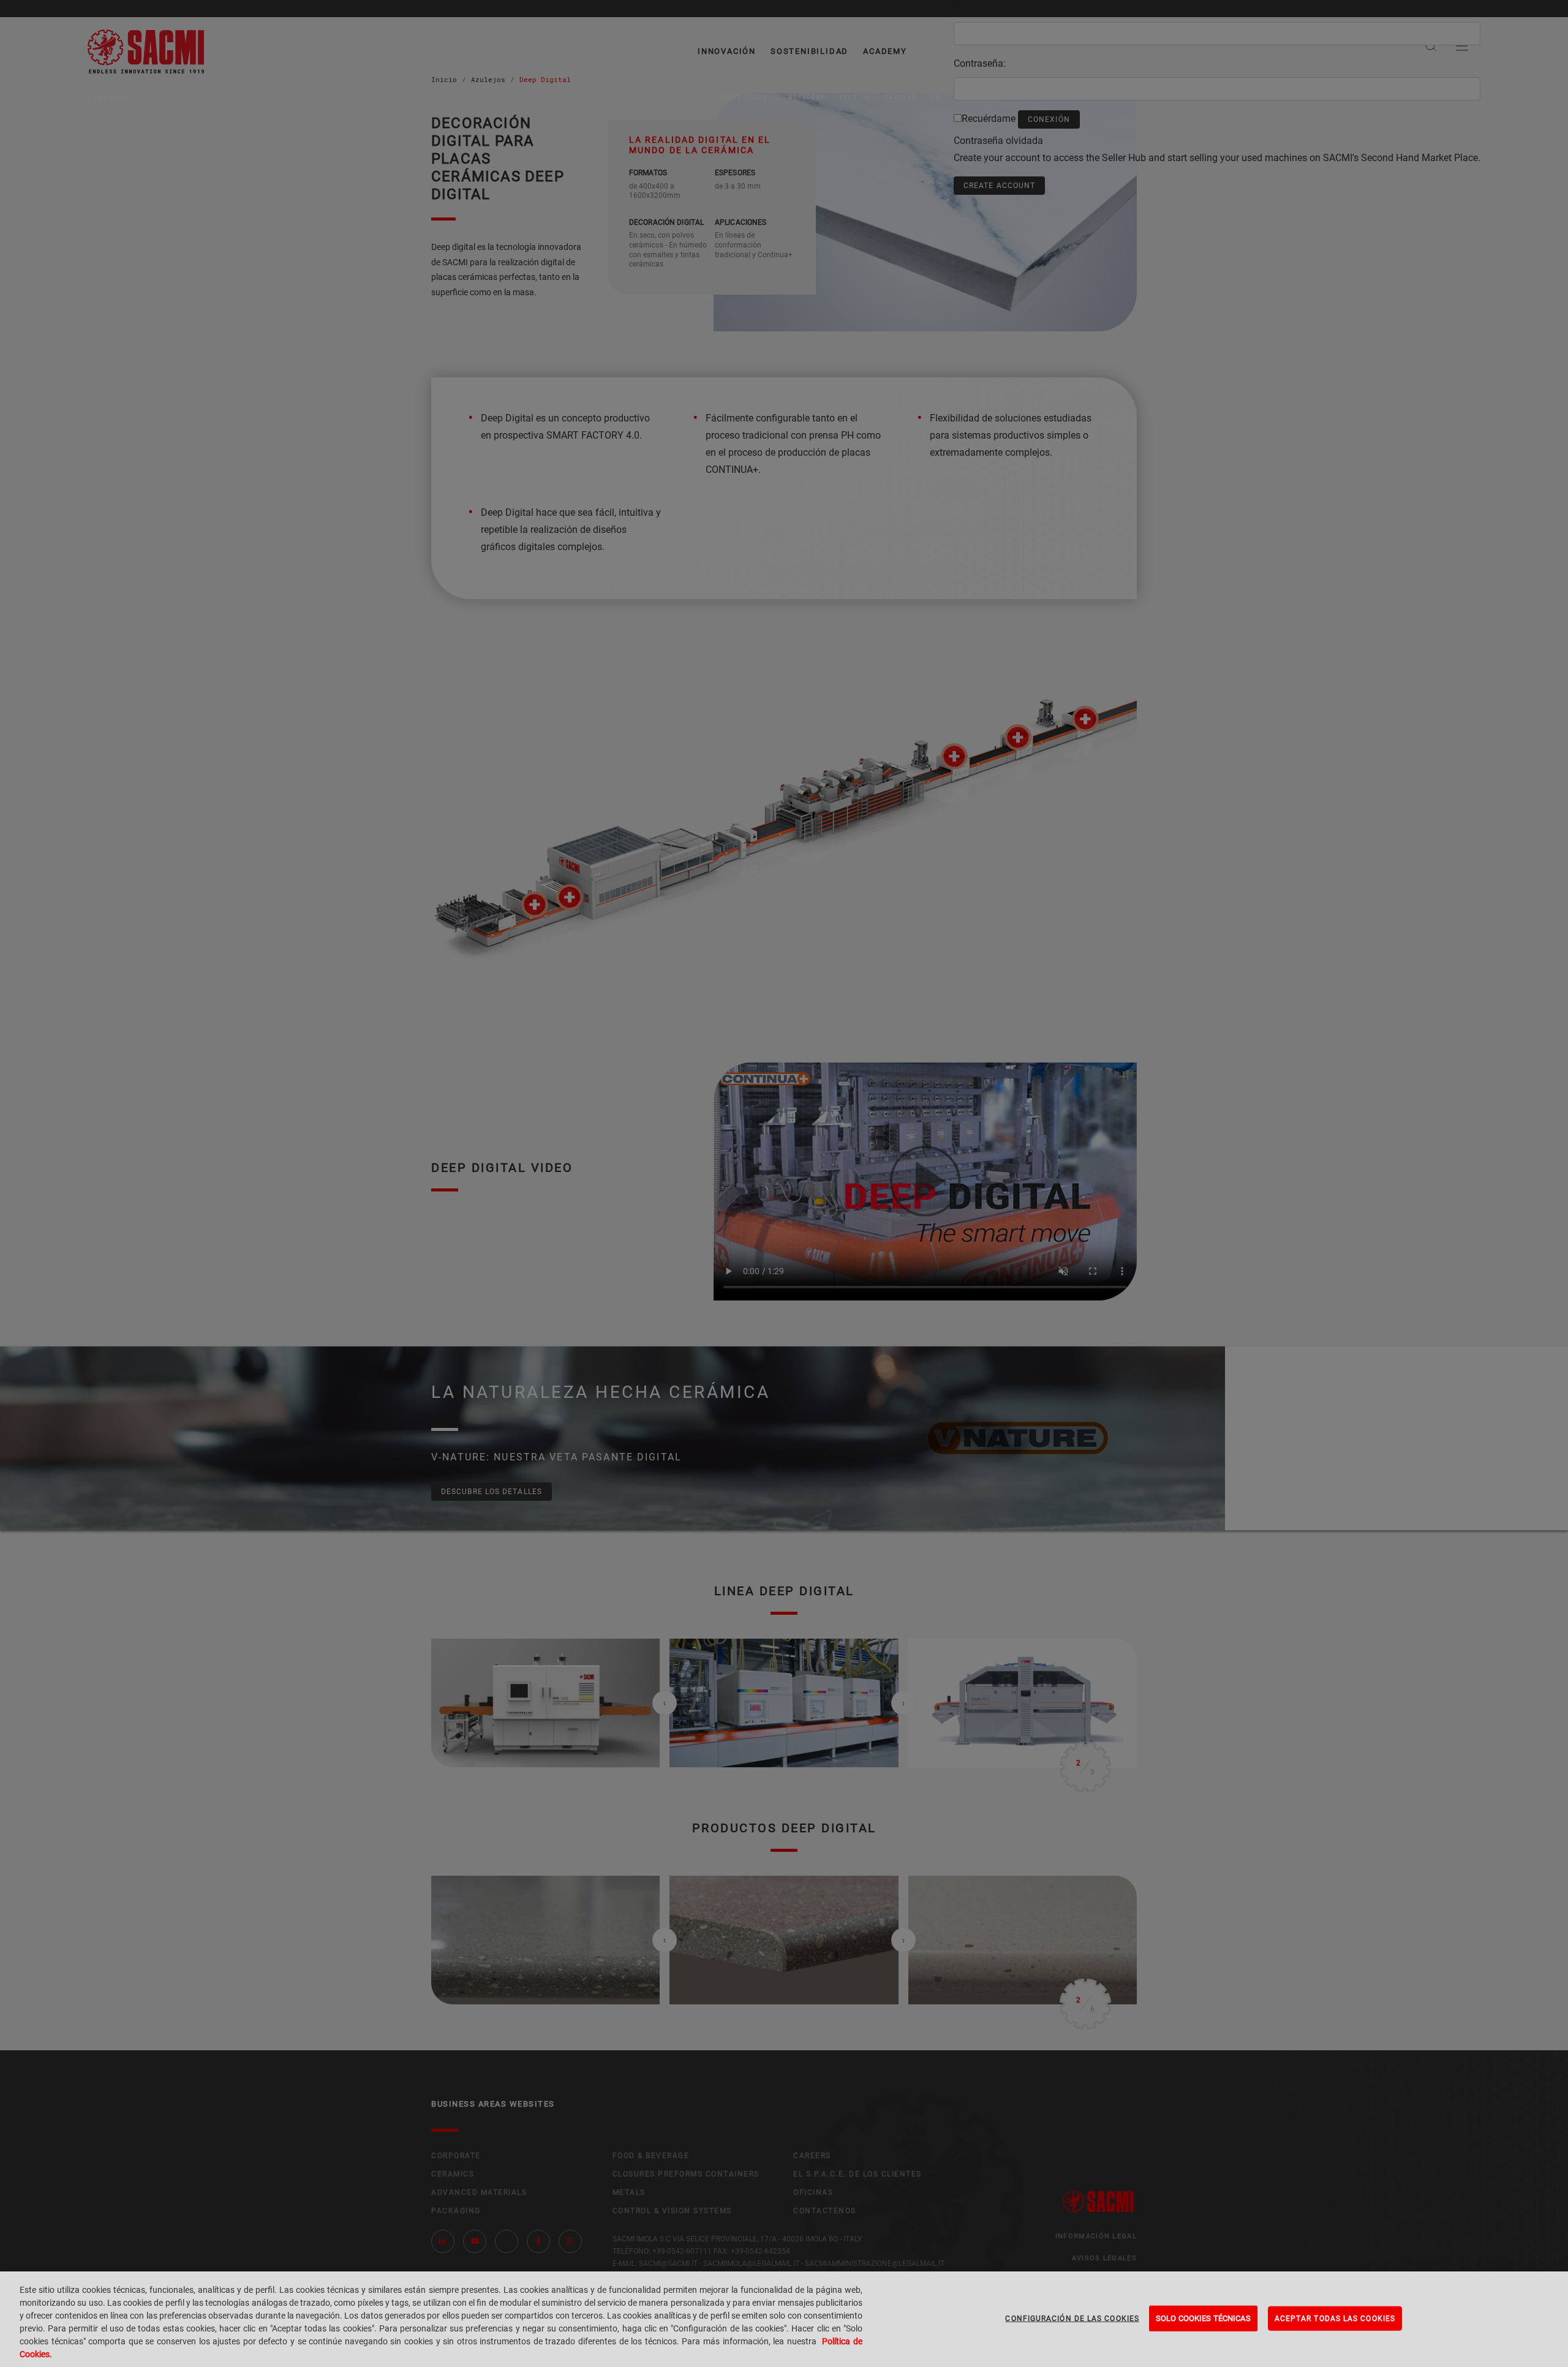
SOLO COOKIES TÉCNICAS (1203, 2318)
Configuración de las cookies (1072, 2319)
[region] (784, 2319)
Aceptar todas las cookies (1335, 2319)
